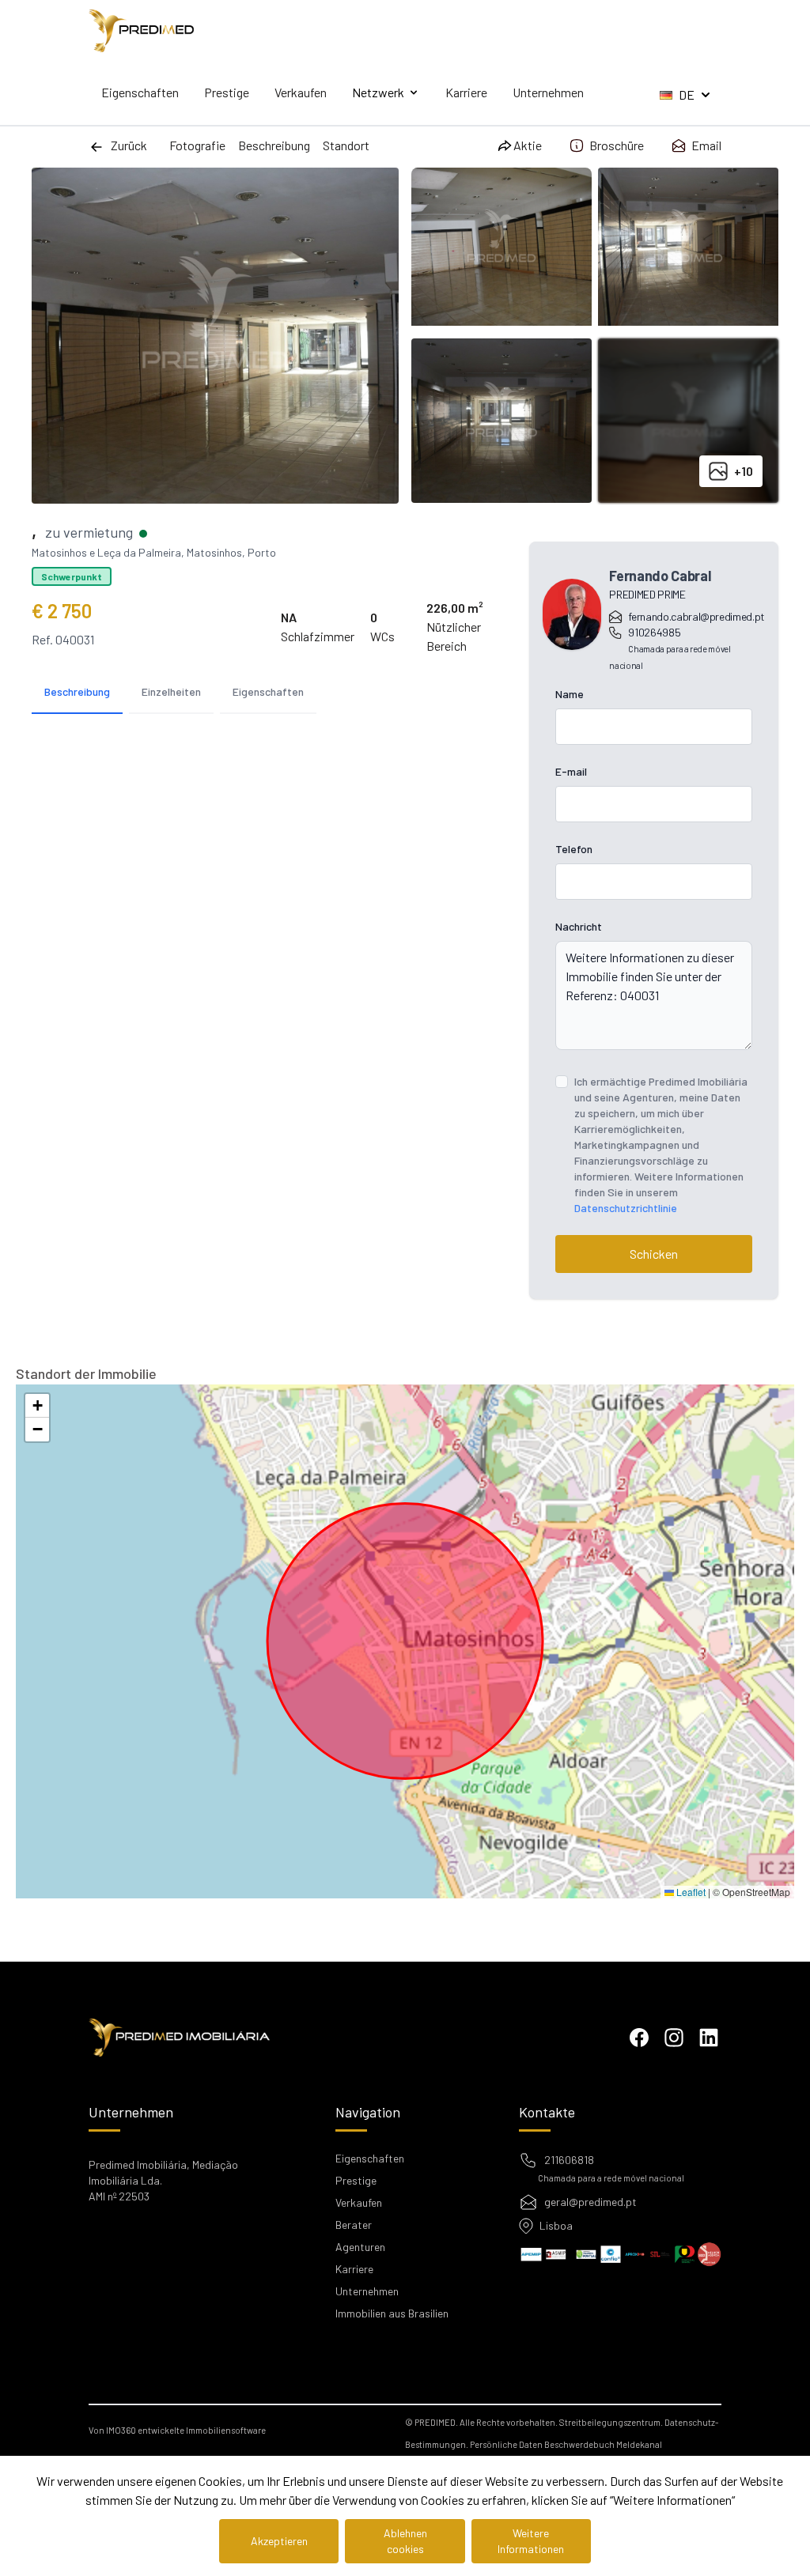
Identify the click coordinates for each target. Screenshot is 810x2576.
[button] (37, 1406)
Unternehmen (548, 92)
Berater (354, 2225)
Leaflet (690, 1892)
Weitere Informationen (531, 2541)
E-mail (571, 771)
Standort (346, 145)
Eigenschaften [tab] (268, 691)
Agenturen (360, 2247)
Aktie (528, 145)
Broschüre (617, 145)
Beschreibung (274, 145)
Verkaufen (301, 92)
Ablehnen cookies (405, 2541)
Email (706, 145)
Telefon (574, 849)
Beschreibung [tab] (77, 691)
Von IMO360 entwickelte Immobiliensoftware (177, 2430)
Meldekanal (639, 2444)
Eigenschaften (140, 92)
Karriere (466, 92)
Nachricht (579, 926)
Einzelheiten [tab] (171, 691)
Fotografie (197, 145)
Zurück (129, 145)
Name (570, 694)
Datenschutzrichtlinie (626, 1208)
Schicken (654, 1254)
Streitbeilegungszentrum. (611, 2422)
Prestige (227, 92)
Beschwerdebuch (579, 2444)
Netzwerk (378, 92)
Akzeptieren (279, 2541)
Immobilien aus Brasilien (392, 2313)
